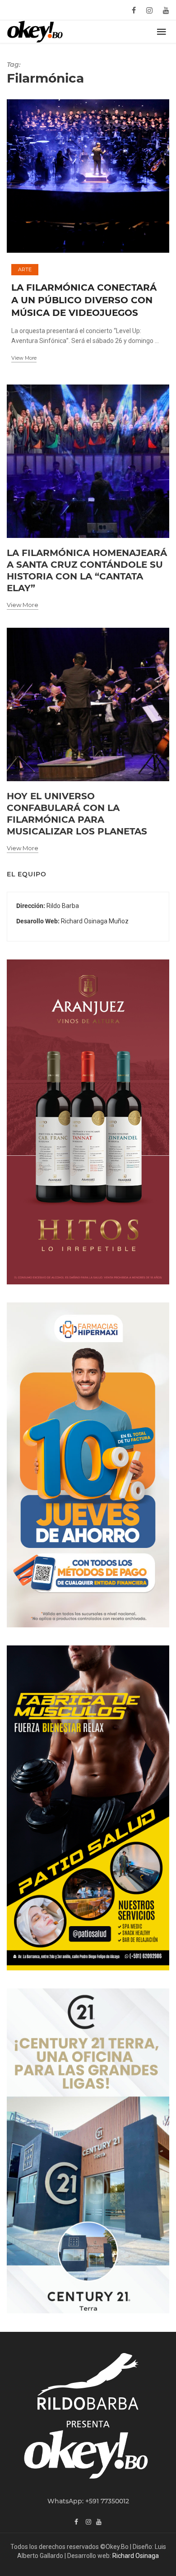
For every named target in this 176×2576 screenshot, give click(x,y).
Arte (25, 269)
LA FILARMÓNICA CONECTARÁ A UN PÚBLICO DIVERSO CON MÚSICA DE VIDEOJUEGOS (84, 300)
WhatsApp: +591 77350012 (88, 2501)
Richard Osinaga (136, 2556)
